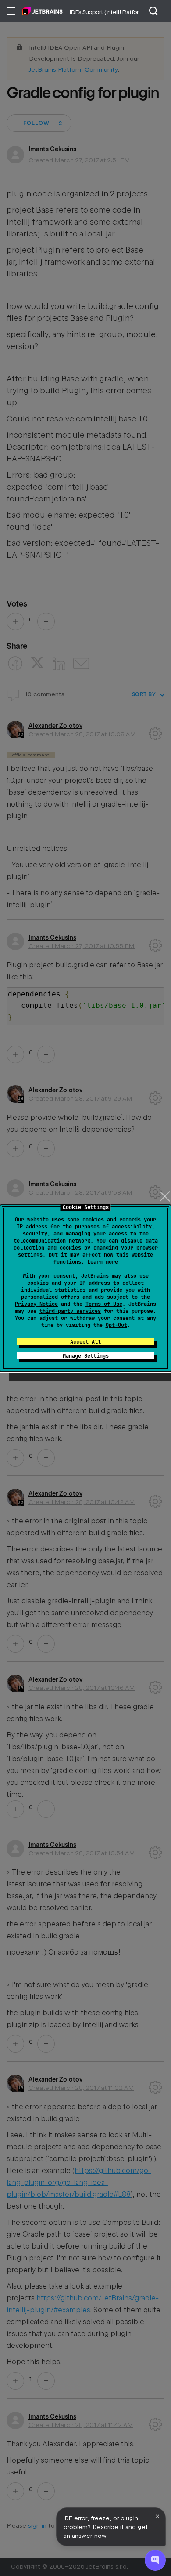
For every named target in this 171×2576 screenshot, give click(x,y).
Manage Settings (86, 1356)
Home (42, 11)
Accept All (85, 1342)
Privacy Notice (36, 1304)
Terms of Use (104, 1304)
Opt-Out (116, 1325)
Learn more (103, 1262)
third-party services (70, 1311)
